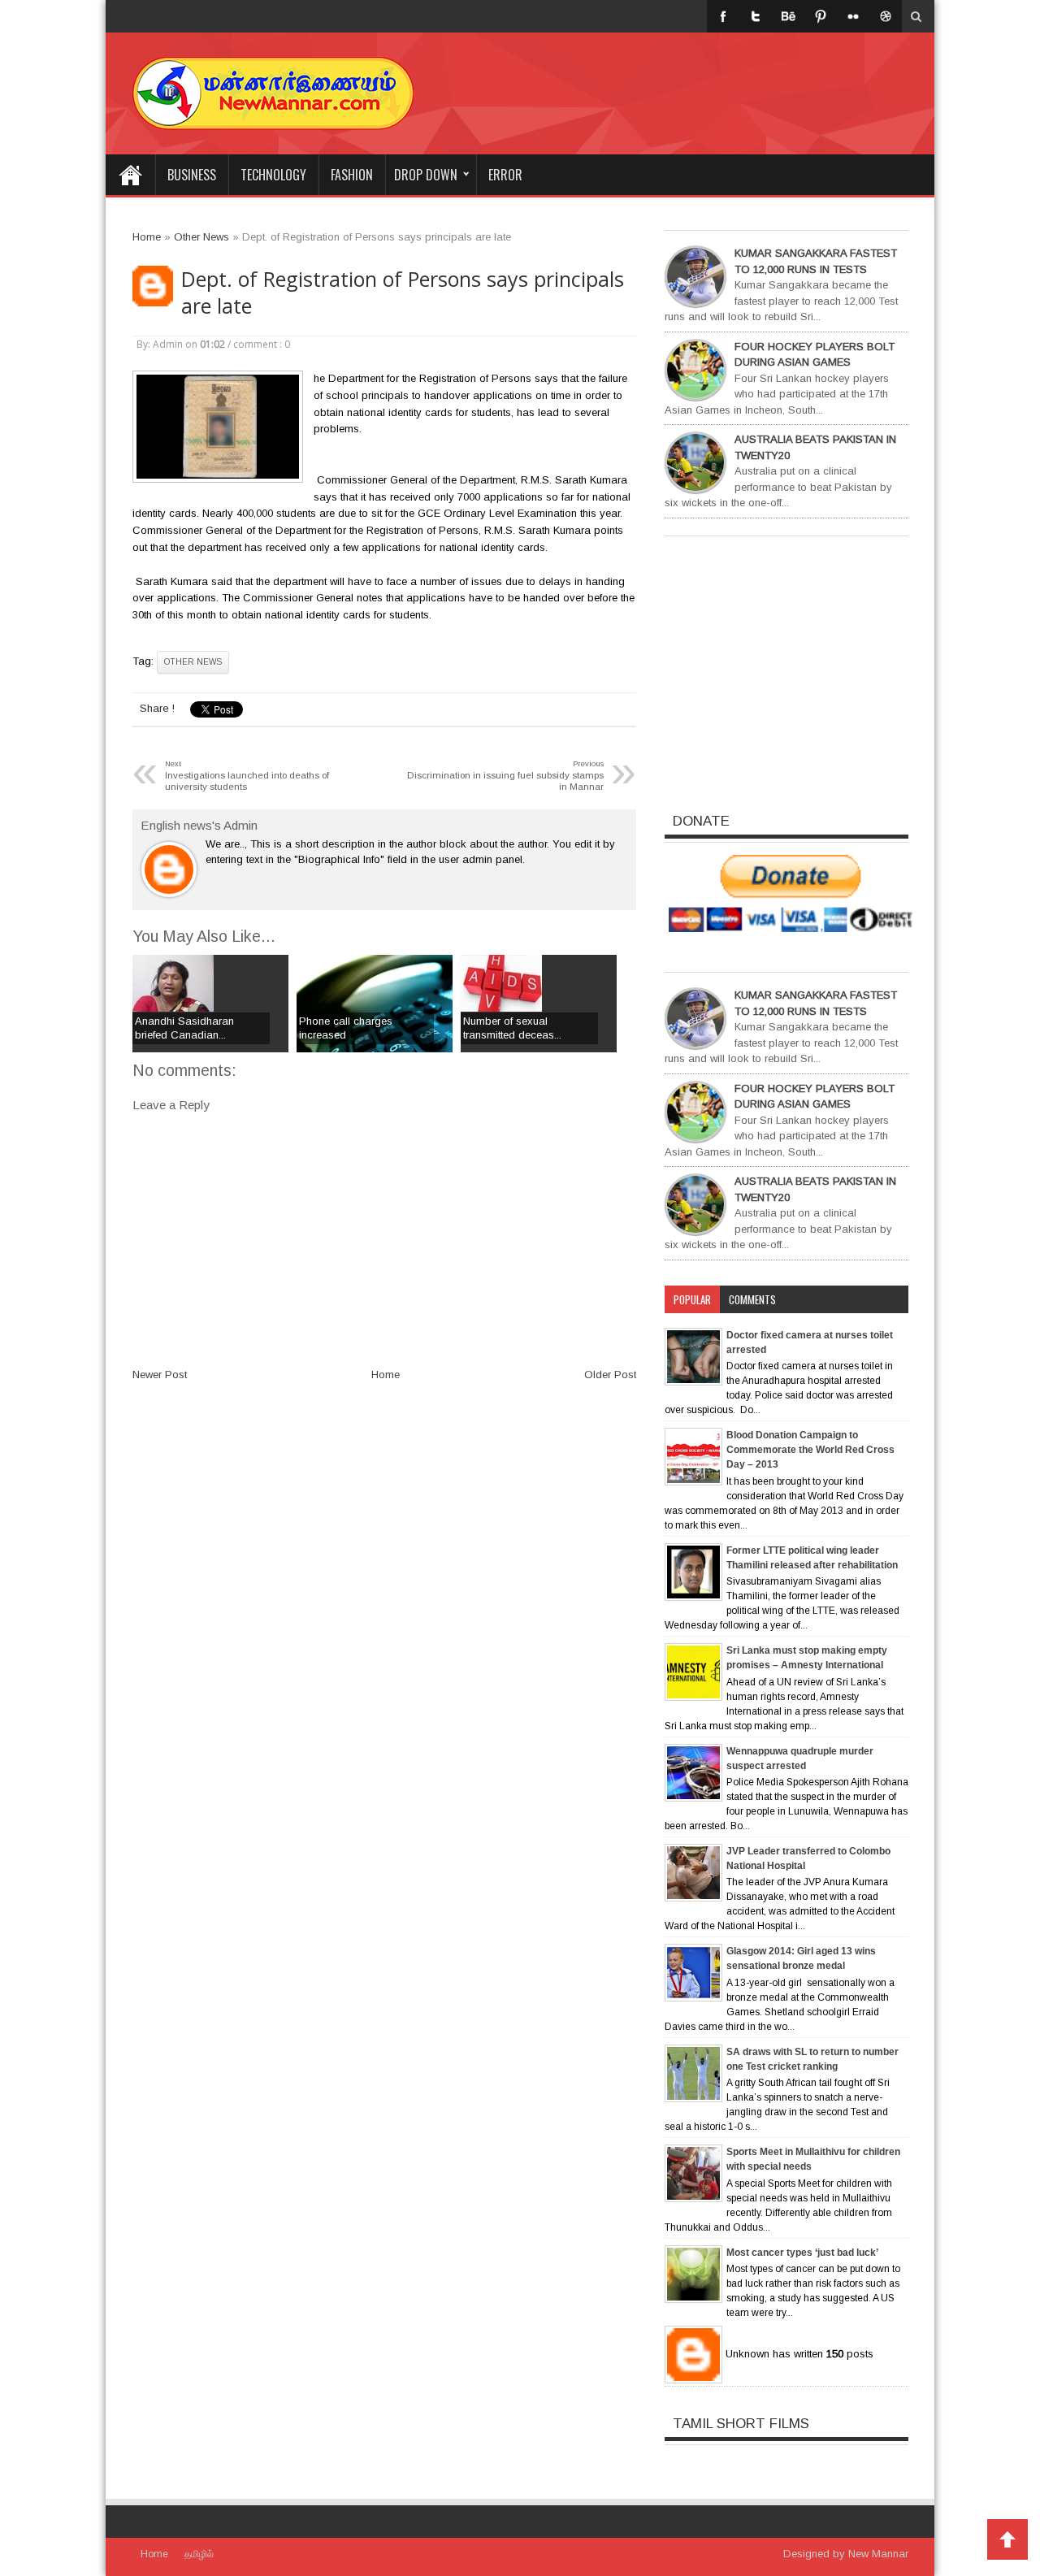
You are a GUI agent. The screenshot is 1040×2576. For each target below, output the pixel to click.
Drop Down (426, 175)
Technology (273, 175)
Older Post (610, 1375)
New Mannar (878, 2554)
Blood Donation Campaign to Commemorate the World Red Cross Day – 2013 (810, 1450)
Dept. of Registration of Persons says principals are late (403, 293)
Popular (692, 1299)
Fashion (352, 175)
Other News (193, 662)
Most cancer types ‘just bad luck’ (802, 2253)
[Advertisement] (717, 81)
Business (192, 175)
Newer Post (160, 1375)
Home (130, 175)
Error (505, 175)
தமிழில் (199, 2554)
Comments (752, 1299)
